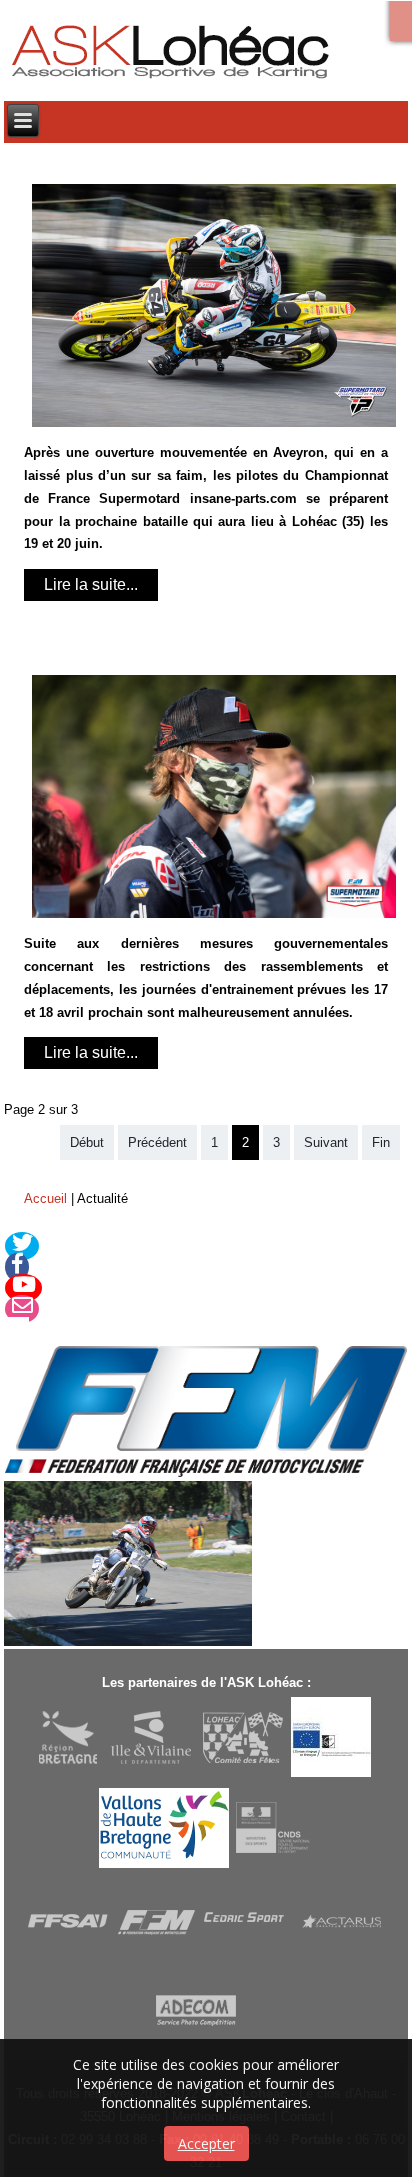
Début (87, 1142)
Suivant (326, 1142)
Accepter (206, 2143)
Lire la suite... (91, 584)
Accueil (45, 1198)
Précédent (157, 1142)
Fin (381, 1142)
